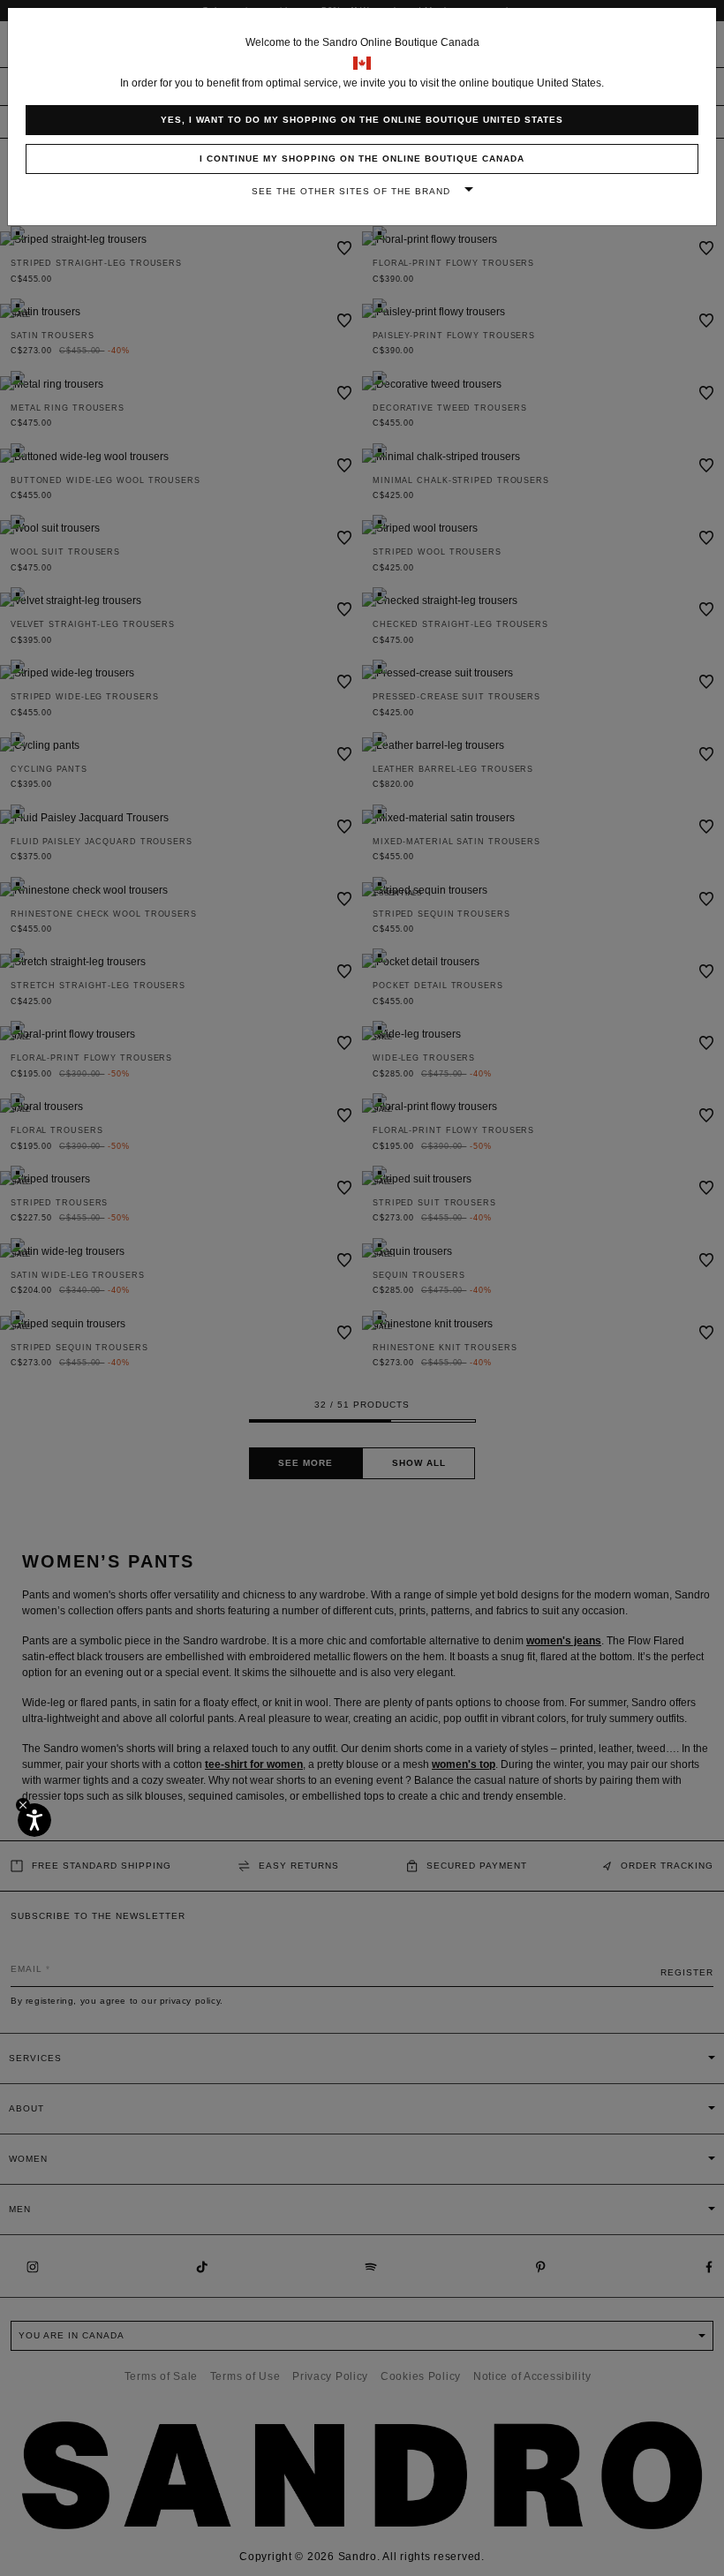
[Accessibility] (34, 1820)
